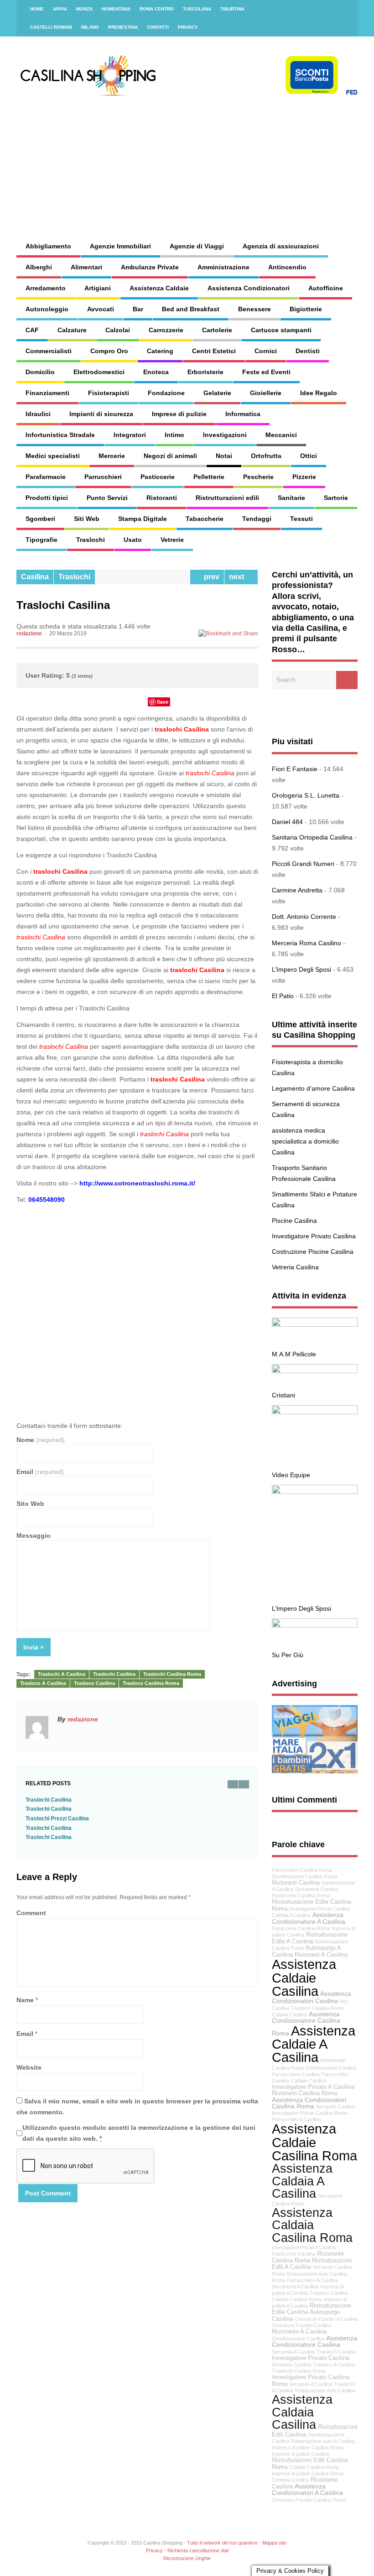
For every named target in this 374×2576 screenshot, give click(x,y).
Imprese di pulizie (179, 414)
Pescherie (258, 477)
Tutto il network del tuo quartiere (222, 2543)
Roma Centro (157, 9)
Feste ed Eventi (266, 372)
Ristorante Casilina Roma (308, 2257)
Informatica (243, 414)
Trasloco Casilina (94, 1683)
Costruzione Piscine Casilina (313, 1252)
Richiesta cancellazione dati (198, 2550)
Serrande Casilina (335, 2107)
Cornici (266, 351)
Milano (90, 27)
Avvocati (101, 309)
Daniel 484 (287, 822)
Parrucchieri (103, 477)
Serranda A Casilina (293, 2352)
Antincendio (287, 267)
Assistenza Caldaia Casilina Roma (312, 2225)
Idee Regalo (319, 393)
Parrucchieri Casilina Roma (302, 1870)
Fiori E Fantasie (295, 769)
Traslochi (91, 540)
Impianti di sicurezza (101, 414)
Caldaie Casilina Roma (314, 2467)
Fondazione (166, 393)
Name (25, 2000)
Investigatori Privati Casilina (319, 1909)
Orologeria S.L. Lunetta (306, 795)
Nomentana (116, 9)
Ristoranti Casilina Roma (304, 2093)
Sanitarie (291, 498)
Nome (41, 1440)
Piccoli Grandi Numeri (303, 864)
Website (29, 2067)
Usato (133, 540)
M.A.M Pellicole (294, 1354)
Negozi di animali (170, 456)
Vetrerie (172, 540)
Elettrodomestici (99, 372)
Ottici (309, 456)
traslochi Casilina (182, 729)
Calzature (72, 330)
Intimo (174, 435)
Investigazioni (225, 435)
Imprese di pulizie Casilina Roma (308, 2473)
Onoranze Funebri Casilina (301, 2325)
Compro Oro (109, 351)
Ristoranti (162, 498)
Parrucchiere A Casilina (312, 2280)
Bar (138, 309)
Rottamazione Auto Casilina (325, 2391)
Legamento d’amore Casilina (313, 1088)
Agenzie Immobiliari (120, 246)
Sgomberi (40, 519)
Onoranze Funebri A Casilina (326, 2319)
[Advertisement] (238, 160)
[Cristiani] (315, 1371)
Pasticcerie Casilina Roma (301, 1928)
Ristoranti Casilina (296, 1883)
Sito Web (30, 1504)
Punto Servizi (107, 498)
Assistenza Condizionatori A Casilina (307, 2490)
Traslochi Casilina (114, 1674)
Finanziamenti (47, 393)
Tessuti (301, 519)
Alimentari (86, 267)
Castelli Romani (51, 27)
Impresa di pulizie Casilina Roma (308, 2447)
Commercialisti (49, 351)
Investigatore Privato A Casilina (313, 2087)
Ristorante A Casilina (299, 2332)
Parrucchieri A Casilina (296, 2119)
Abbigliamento (48, 246)
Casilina (35, 577)
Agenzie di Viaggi (197, 246)
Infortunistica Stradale (60, 435)
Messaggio (34, 1535)
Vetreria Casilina (295, 1267)
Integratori (130, 435)
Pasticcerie (158, 477)
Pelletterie (209, 477)
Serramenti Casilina (317, 1889)
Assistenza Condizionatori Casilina (312, 1997)
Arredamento (46, 288)
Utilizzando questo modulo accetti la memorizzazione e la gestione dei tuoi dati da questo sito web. (139, 2133)
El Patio (283, 996)
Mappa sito (274, 2543)
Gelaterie (217, 393)
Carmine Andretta (297, 890)
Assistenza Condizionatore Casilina (314, 2341)
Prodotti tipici (47, 498)
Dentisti (308, 351)
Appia (60, 9)
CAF (32, 330)
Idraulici (38, 414)
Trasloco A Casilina (43, 1683)
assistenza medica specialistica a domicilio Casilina (305, 1141)
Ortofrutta (266, 456)
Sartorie (336, 498)
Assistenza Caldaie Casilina (304, 1978)
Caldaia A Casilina (291, 1915)
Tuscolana (197, 9)
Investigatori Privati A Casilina (304, 2247)
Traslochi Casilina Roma (172, 1674)
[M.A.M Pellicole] (315, 1324)
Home (37, 9)
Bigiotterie (306, 309)
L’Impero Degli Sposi (301, 969)
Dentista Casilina (290, 2480)
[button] (137, 1308)
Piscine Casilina (294, 1221)
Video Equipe (291, 1475)
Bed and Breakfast (191, 309)
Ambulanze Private (150, 267)
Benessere (255, 309)
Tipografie (42, 540)
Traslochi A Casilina (62, 1674)
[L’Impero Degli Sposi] (315, 1492)
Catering (160, 351)
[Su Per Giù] (315, 1625)
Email (40, 1472)
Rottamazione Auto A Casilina (323, 2441)
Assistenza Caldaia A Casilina (302, 2181)
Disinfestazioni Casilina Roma (304, 1876)
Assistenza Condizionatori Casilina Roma (309, 2103)
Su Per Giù (288, 1655)
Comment (31, 1913)
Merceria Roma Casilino (306, 943)
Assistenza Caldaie (159, 288)
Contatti (158, 27)
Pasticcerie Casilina (293, 2254)
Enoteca (156, 372)
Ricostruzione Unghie (187, 2558)
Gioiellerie (266, 393)
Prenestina (123, 27)
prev (210, 577)
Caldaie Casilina (309, 2081)
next (238, 577)
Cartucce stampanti (281, 330)
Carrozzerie (166, 330)
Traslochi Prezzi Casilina (57, 1819)
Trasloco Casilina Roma (151, 1683)
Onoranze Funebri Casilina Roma (309, 2500)
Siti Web (87, 519)
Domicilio (40, 372)
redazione (29, 634)
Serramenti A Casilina (295, 2287)
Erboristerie (205, 372)
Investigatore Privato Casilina (314, 1236)
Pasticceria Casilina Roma (301, 1896)
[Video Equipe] (315, 1412)
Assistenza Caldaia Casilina (302, 2412)
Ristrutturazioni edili (227, 498)
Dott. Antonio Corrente (304, 917)
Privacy (188, 27)
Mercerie (112, 456)
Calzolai (118, 330)
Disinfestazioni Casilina (331, 2068)
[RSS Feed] (345, 9)
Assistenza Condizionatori (249, 288)
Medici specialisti (53, 456)
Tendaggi (257, 519)
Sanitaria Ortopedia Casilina (312, 837)
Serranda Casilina (291, 2365)
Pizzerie (304, 477)
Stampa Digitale (143, 519)
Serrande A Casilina (311, 2384)
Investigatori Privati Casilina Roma (309, 2113)
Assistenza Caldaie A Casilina (314, 2044)
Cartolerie (217, 330)
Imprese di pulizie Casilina (300, 2454)
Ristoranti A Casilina (321, 1955)
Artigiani (98, 288)
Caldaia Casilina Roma (297, 2299)
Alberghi (39, 267)
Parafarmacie (46, 477)
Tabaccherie (205, 519)
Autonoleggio (47, 309)
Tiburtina (232, 9)
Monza (84, 9)
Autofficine (326, 288)
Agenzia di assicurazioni (281, 246)
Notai (224, 456)
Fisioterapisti (109, 393)
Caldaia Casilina (289, 2014)
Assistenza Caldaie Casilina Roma (314, 2142)
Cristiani (283, 1395)
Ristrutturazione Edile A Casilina (310, 1938)
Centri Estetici (214, 351)
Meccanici (281, 435)
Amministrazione (223, 267)
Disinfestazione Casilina (298, 2339)
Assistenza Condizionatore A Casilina (309, 1918)
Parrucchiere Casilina (296, 2074)
